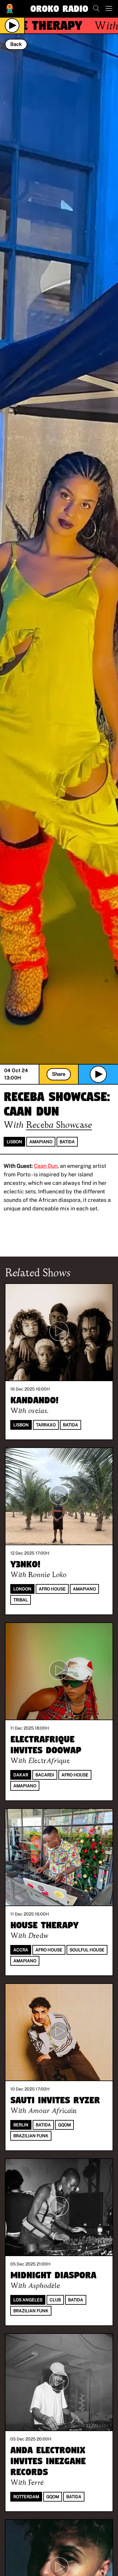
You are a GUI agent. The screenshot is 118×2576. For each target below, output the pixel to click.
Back (16, 44)
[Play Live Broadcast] (12, 26)
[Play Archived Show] (98, 1074)
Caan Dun (46, 1166)
